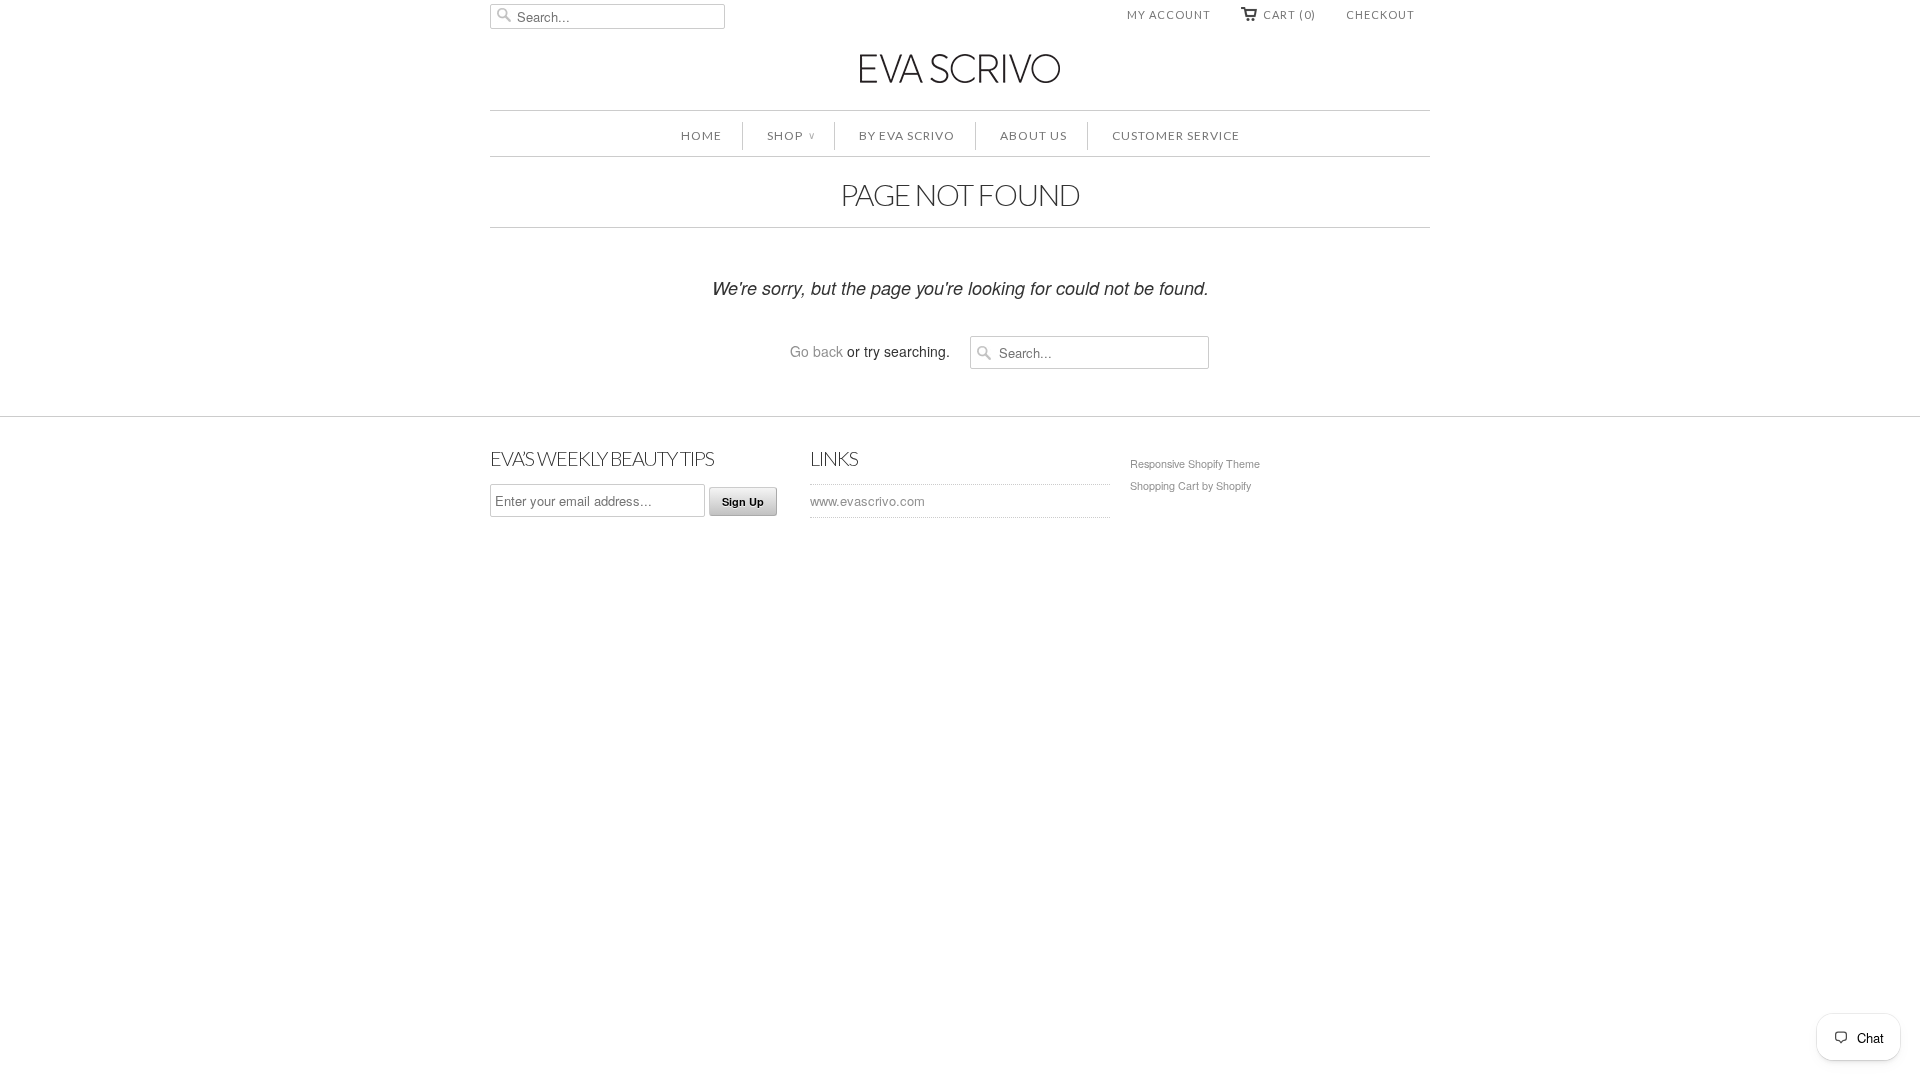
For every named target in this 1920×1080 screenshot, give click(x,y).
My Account (1169, 14)
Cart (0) (1289, 14)
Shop (790, 135)
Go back (816, 351)
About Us (1033, 135)
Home (701, 135)
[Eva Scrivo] (960, 67)
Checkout (1380, 14)
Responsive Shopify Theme (1195, 463)
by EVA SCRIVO (907, 135)
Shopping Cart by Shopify (1190, 485)
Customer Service (1176, 135)
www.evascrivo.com (867, 500)
